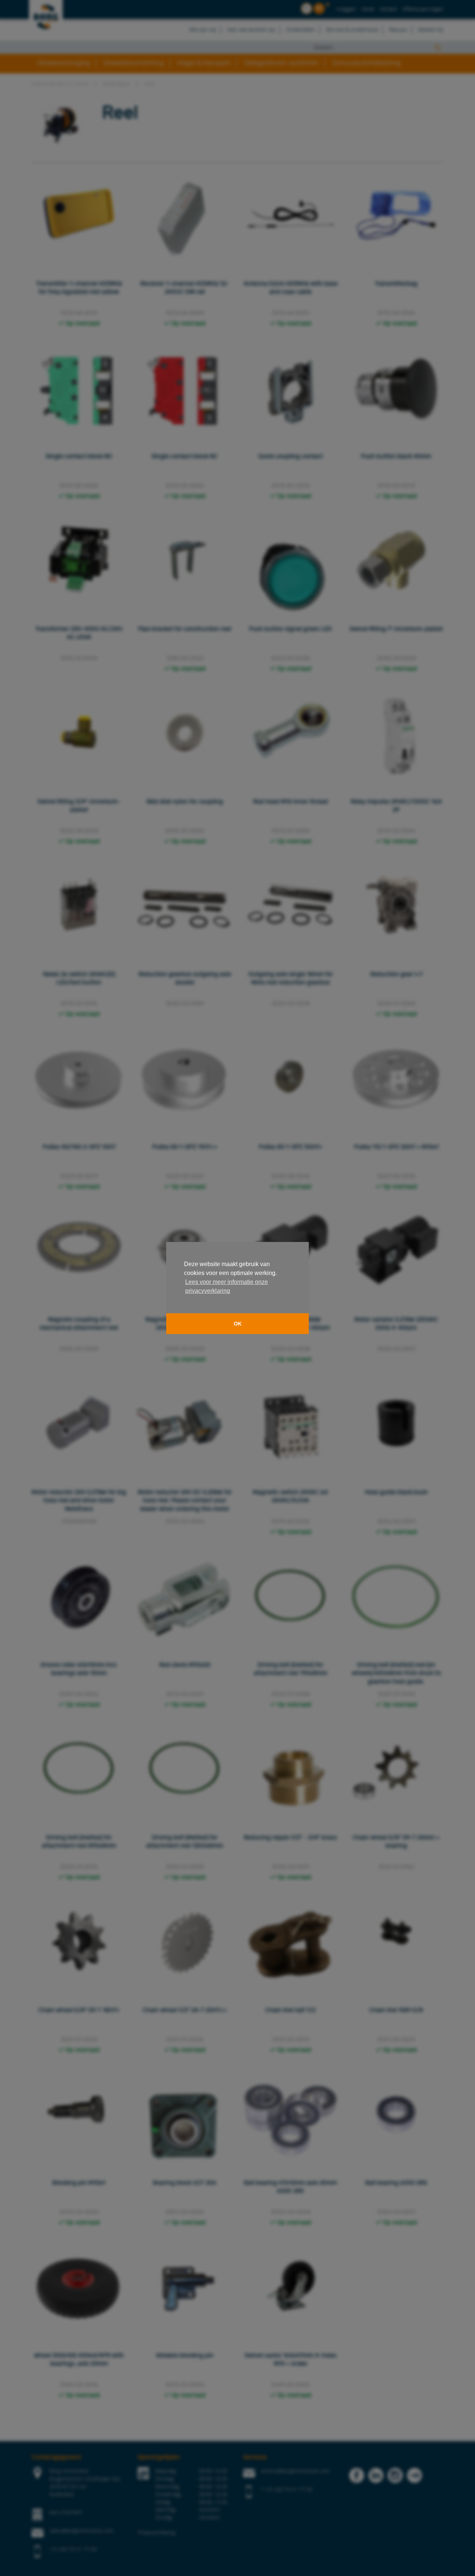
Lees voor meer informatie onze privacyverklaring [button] (227, 1286)
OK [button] (238, 1324)
